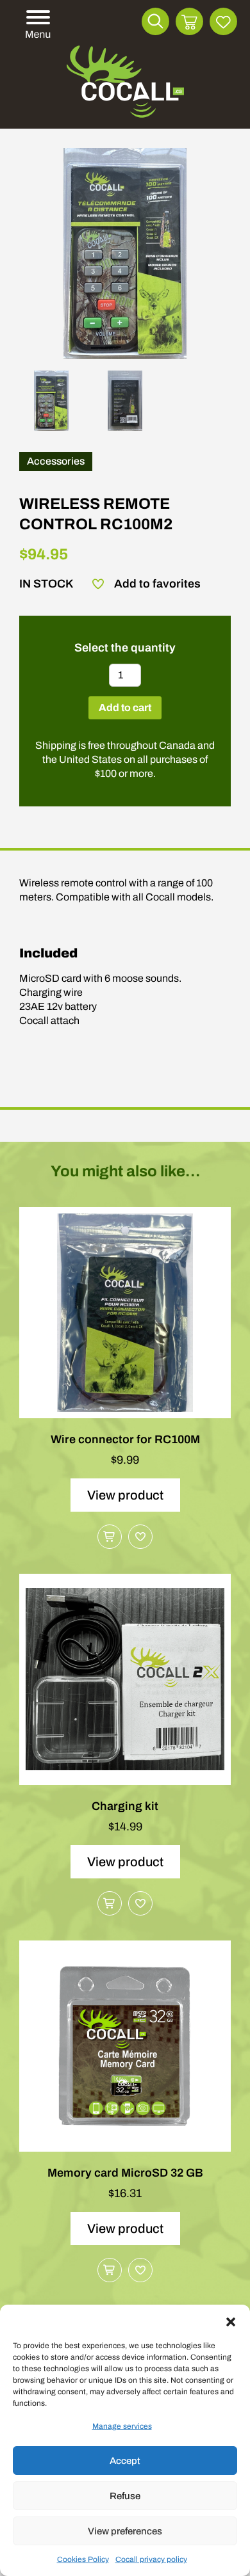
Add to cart (125, 708)
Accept (125, 2461)
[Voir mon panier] (189, 21)
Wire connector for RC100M (125, 1439)
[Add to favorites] (140, 1537)
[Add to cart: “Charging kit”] (110, 1903)
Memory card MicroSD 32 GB (125, 2173)
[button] (231, 2321)
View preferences (125, 2531)
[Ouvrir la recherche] (155, 21)
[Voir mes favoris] (223, 21)
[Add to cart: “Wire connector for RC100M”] (110, 1537)
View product (125, 1495)
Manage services (122, 2426)
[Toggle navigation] (36, 25)
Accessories (56, 461)
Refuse (125, 2496)
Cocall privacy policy (151, 2559)
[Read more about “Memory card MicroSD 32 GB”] (110, 2270)
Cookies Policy (83, 2559)
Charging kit (125, 1806)
